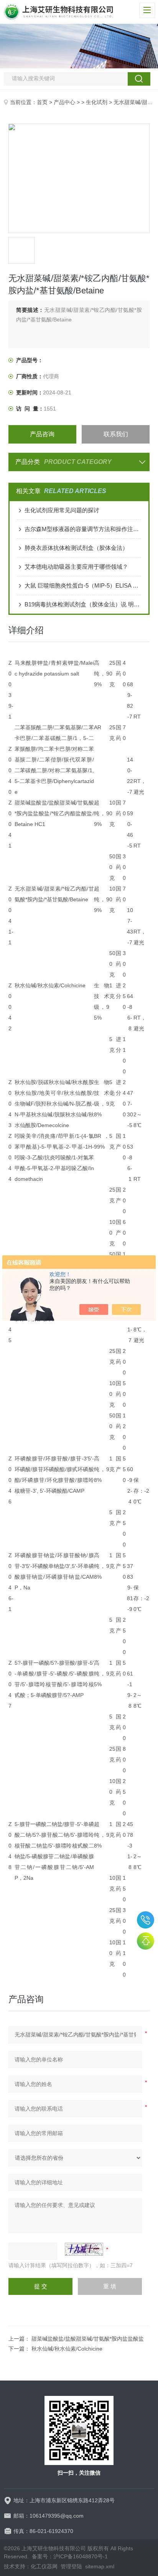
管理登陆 (71, 2566)
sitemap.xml (100, 2566)
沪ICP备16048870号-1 (81, 2556)
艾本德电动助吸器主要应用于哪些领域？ (76, 567)
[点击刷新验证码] (84, 2249)
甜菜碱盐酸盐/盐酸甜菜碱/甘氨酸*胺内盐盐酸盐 (88, 2339)
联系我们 (116, 434)
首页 (42, 102)
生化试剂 (97, 102)
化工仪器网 (44, 2566)
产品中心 (64, 102)
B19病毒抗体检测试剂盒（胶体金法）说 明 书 (83, 604)
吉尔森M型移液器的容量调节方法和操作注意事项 (83, 529)
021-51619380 (146, 1920)
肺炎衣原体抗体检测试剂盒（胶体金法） (76, 548)
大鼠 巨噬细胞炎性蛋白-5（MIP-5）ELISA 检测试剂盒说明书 (83, 585)
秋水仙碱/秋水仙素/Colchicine (67, 2349)
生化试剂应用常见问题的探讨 (62, 510)
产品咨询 (42, 434)
